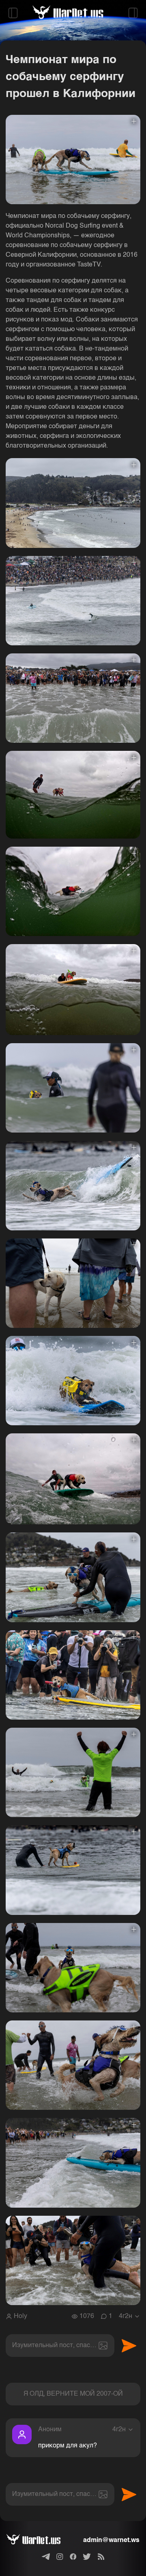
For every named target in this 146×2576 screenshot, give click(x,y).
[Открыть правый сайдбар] (133, 13)
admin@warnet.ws (111, 2540)
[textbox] (60, 2346)
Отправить (129, 2346)
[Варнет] (40, 2540)
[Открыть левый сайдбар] (13, 13)
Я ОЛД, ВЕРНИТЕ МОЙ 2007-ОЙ (73, 2394)
